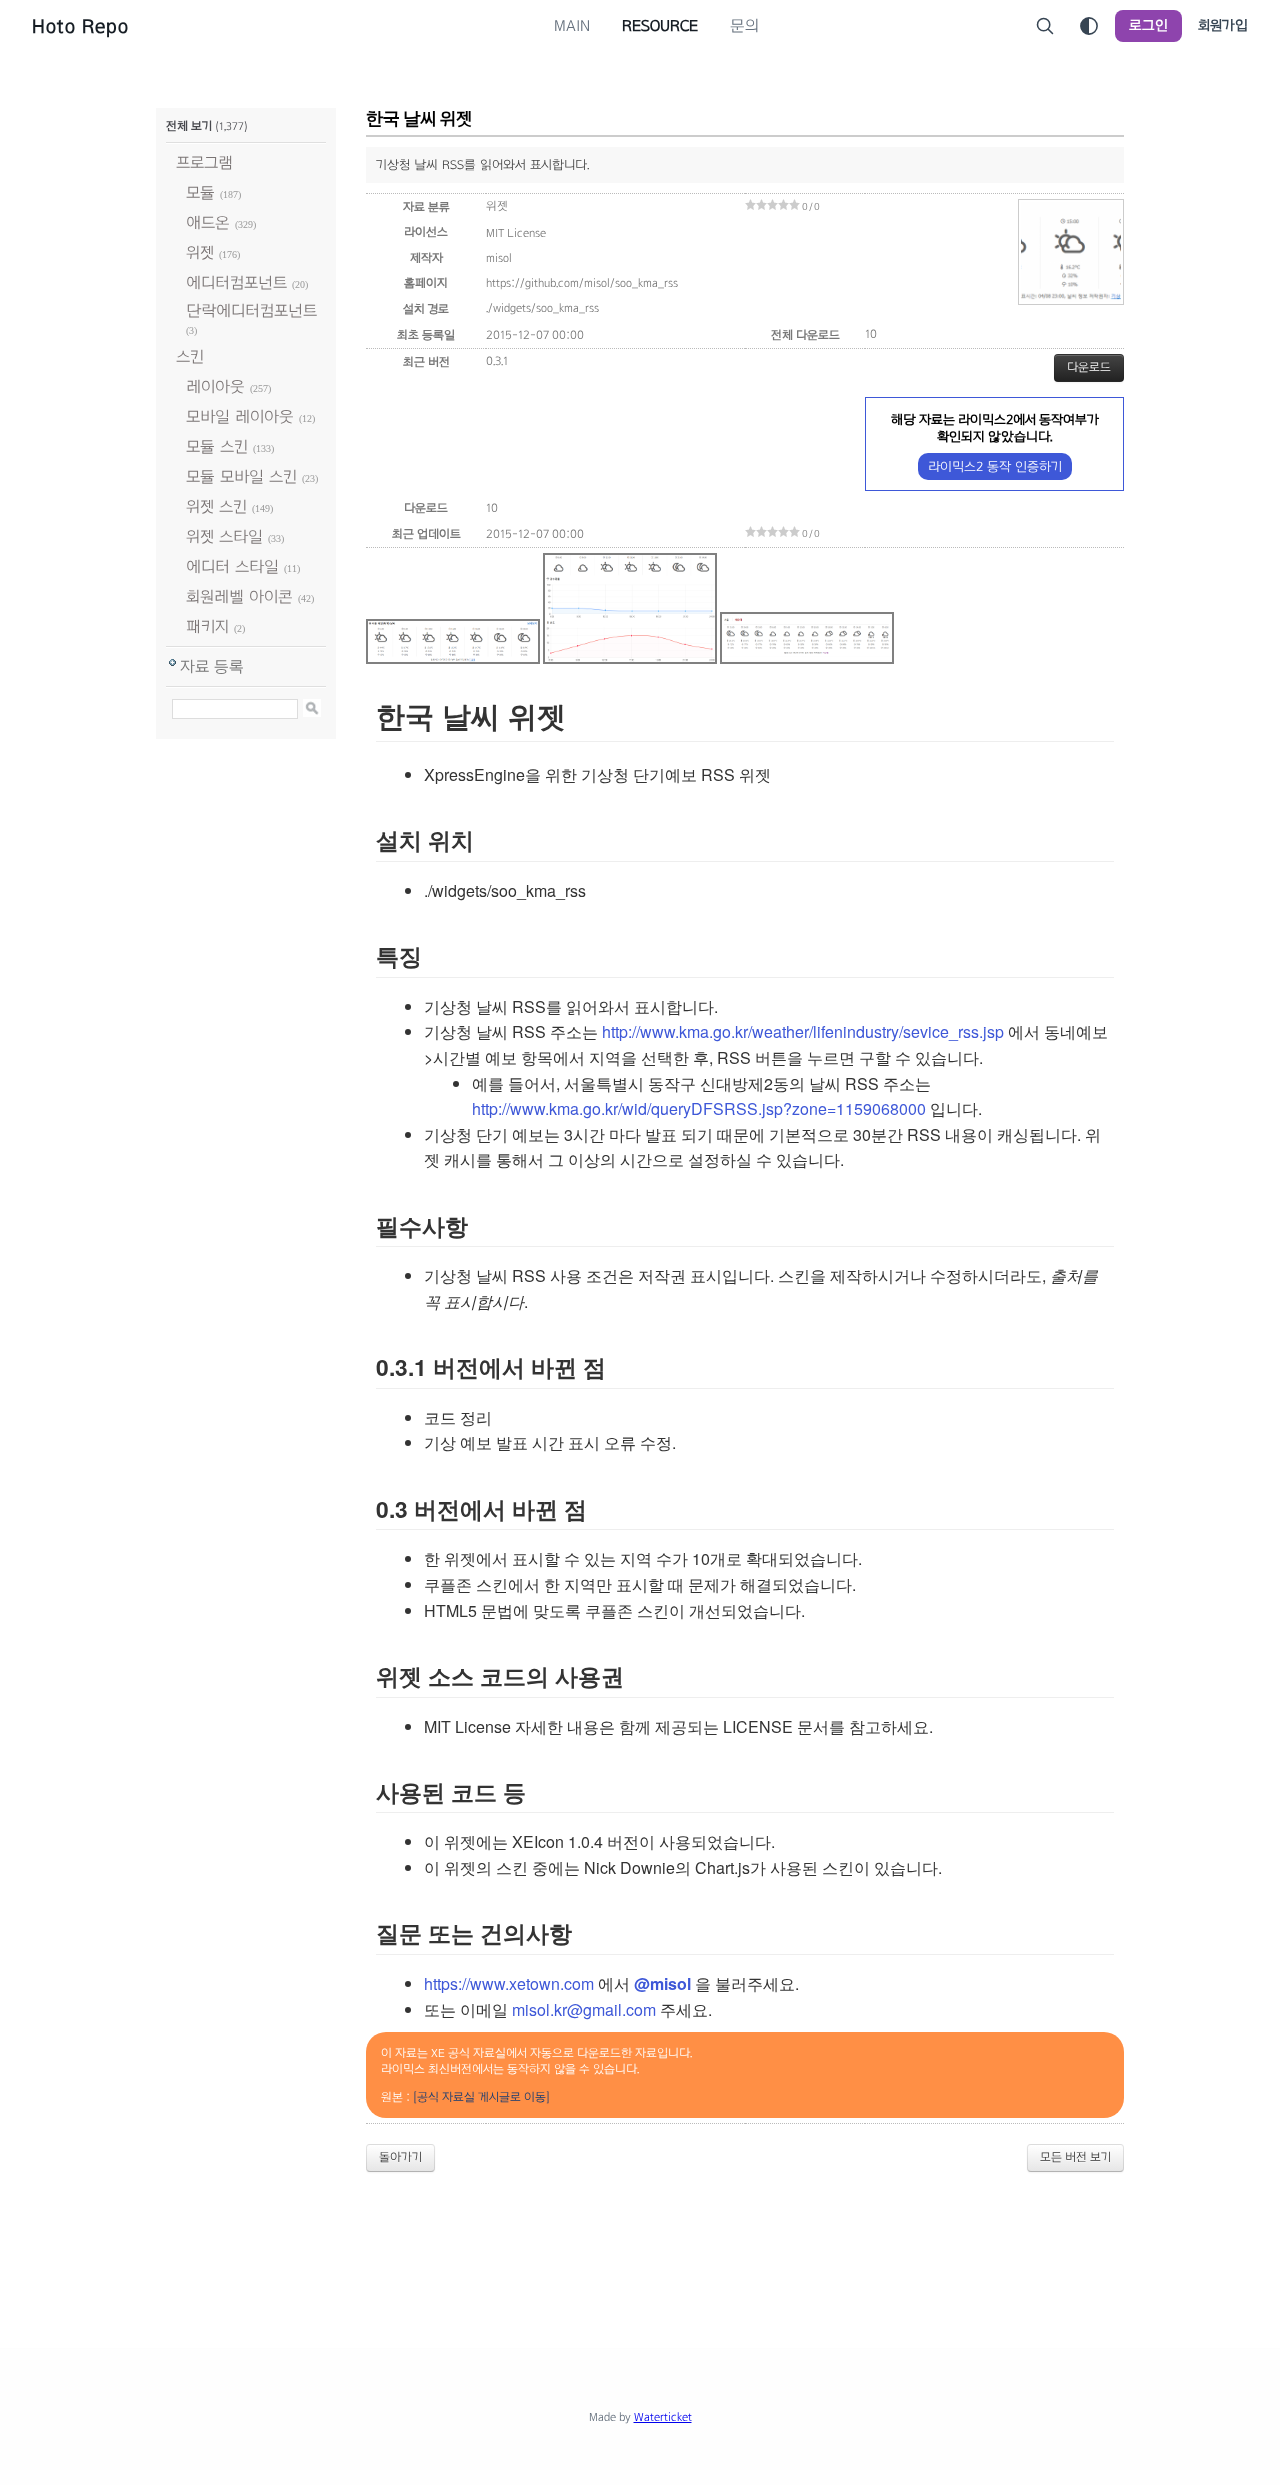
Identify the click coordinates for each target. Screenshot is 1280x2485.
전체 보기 (189, 126)
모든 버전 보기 (1075, 2157)
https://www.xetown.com (509, 1983)
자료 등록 (212, 666)
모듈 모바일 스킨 (241, 476)
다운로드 (1089, 367)
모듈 (200, 192)
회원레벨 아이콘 (239, 596)
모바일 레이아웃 (240, 416)
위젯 (200, 252)
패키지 (207, 626)
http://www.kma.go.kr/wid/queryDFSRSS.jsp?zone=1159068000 (699, 1108)
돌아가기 (400, 2157)
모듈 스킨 (217, 446)
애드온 (208, 222)
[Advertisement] (640, 2243)
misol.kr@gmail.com (584, 2009)
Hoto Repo (80, 26)
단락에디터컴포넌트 (251, 310)
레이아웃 (215, 386)
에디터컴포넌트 (236, 282)
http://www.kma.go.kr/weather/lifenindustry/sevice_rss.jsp (803, 1031)
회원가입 (1223, 25)
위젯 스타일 (224, 536)
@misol (662, 1983)
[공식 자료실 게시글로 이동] (481, 2097)
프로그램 (204, 162)
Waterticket (663, 2417)
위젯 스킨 (216, 506)
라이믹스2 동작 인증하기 (995, 466)
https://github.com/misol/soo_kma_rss (582, 283)
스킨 (190, 356)
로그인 (1148, 25)
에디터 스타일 (232, 566)
